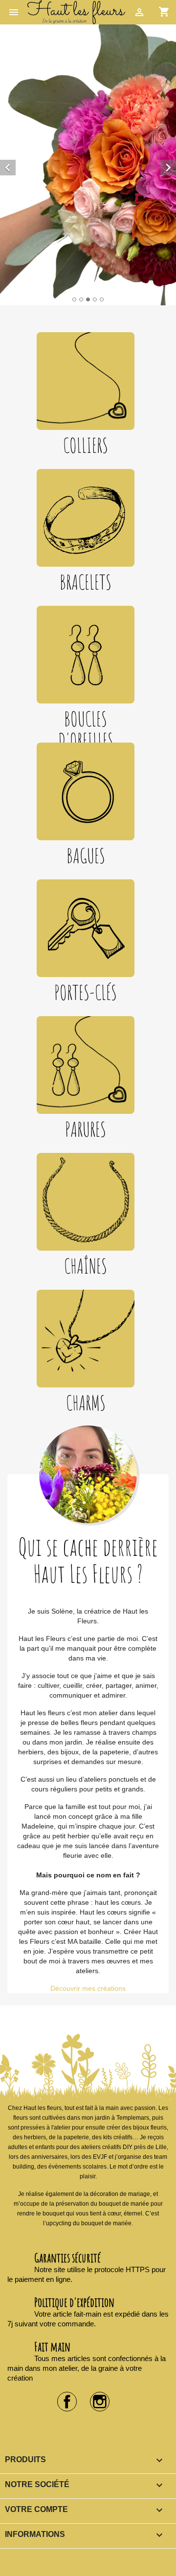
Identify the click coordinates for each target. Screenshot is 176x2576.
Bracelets (86, 582)
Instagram (100, 2402)
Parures (86, 1129)
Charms (86, 1403)
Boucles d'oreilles (86, 730)
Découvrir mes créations (88, 1988)
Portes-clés (86, 992)
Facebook (67, 2402)
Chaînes (86, 1266)
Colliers (86, 445)
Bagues (86, 856)
